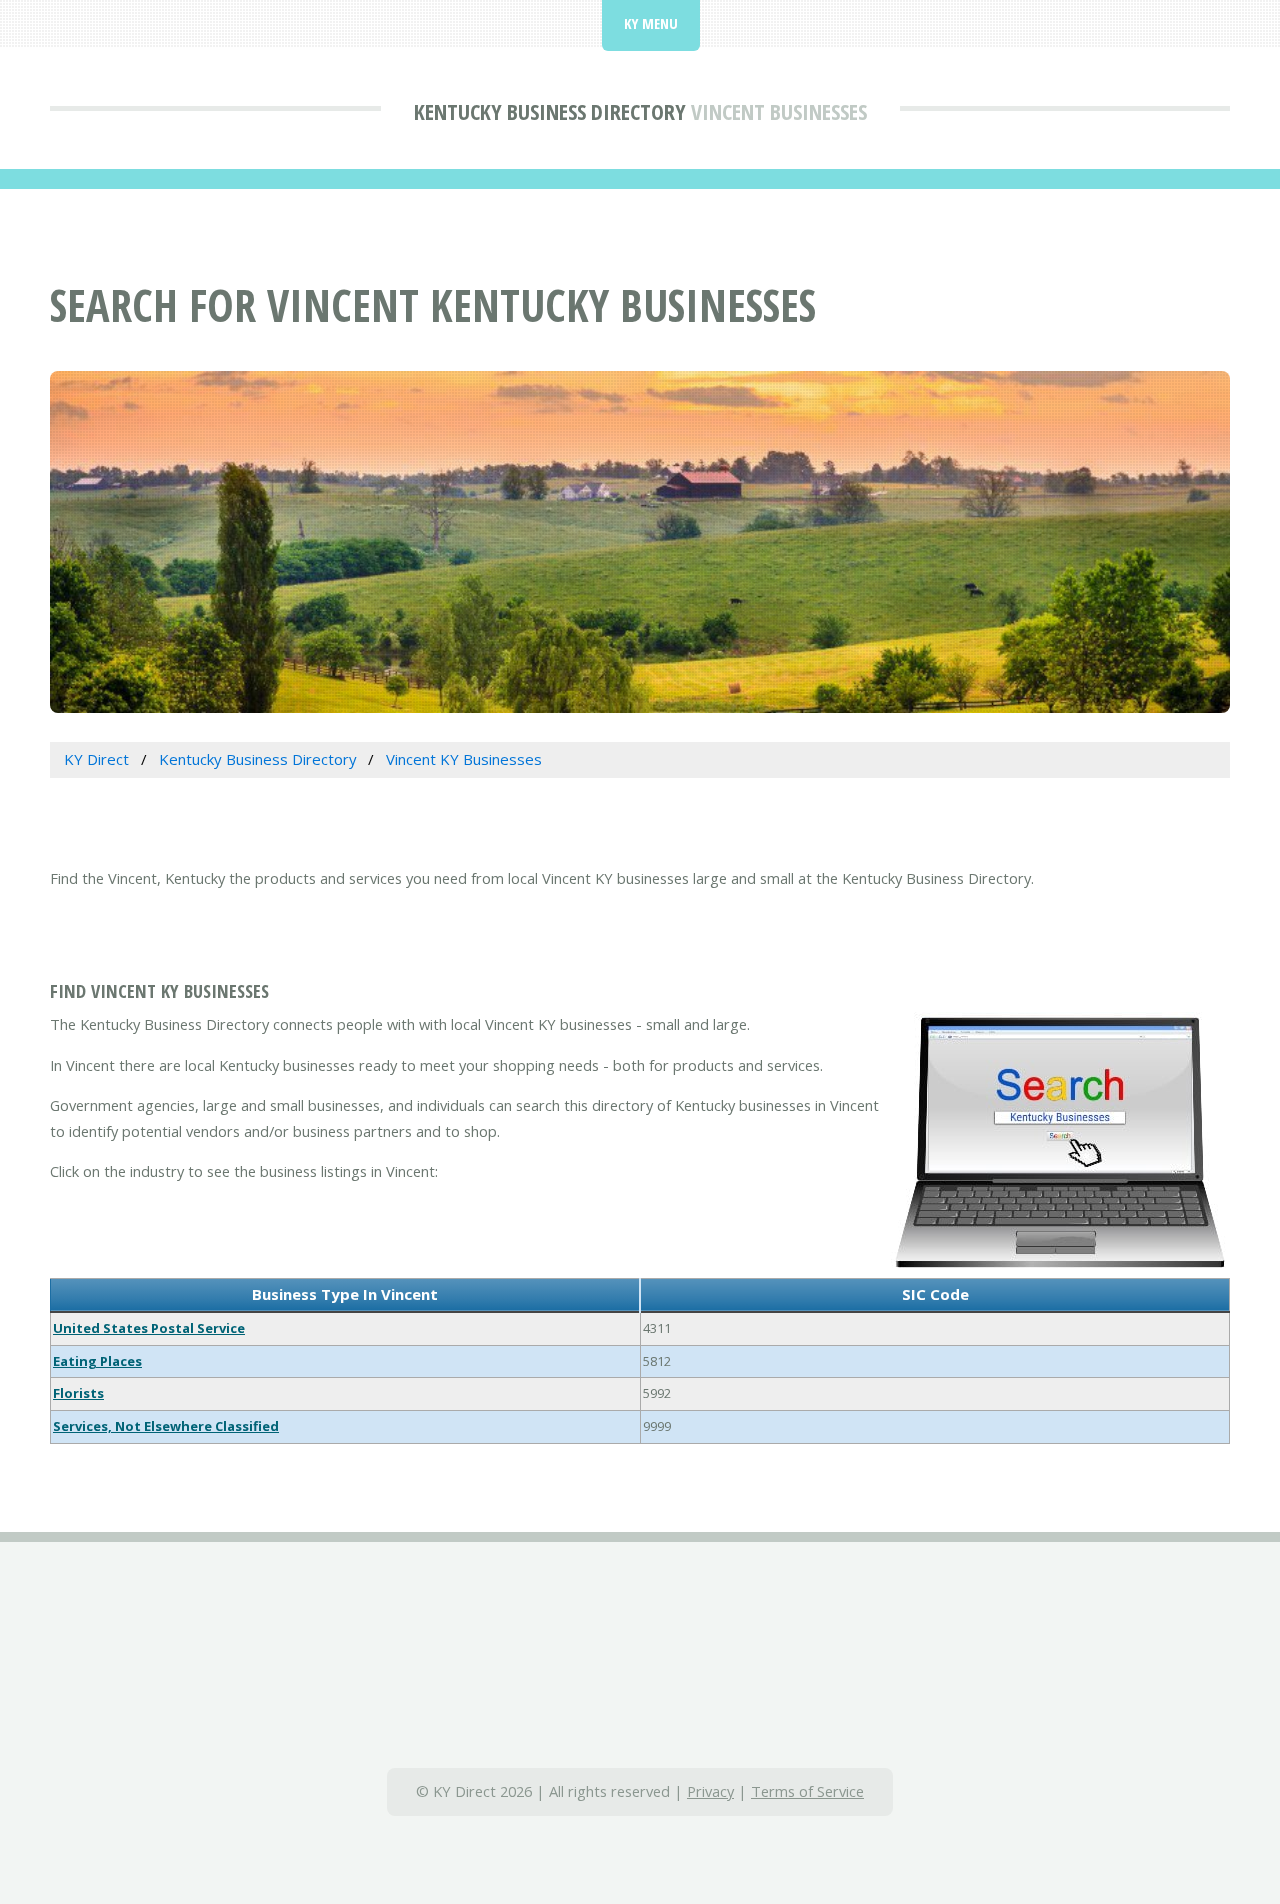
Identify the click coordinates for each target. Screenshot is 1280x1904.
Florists (78, 1393)
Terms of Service (807, 1791)
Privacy (710, 1791)
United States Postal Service (149, 1328)
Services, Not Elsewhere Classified (166, 1426)
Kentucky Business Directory (550, 111)
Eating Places (97, 1361)
